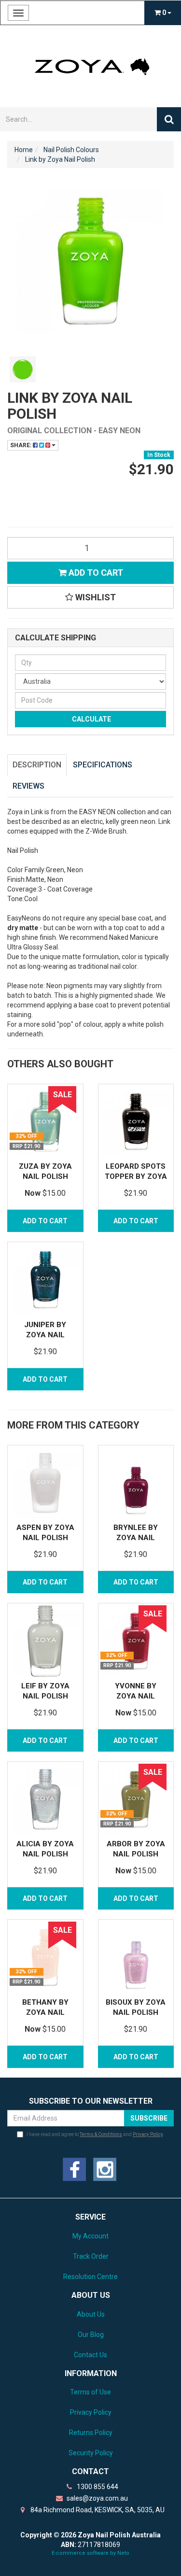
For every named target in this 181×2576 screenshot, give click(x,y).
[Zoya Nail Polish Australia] (90, 66)
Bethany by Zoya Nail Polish (45, 2012)
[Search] (169, 119)
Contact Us (90, 2355)
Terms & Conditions (101, 2134)
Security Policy (91, 2453)
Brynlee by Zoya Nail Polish (136, 1538)
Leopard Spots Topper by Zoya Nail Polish (136, 1176)
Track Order (91, 2256)
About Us (91, 2314)
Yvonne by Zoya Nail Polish (136, 1696)
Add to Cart (95, 573)
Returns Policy (91, 2433)
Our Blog (91, 2335)
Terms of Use (90, 2392)
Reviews (28, 786)
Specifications (103, 765)
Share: (21, 445)
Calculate (91, 719)
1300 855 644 (97, 2487)
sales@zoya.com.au (97, 2498)
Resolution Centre (90, 2277)
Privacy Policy (148, 2134)
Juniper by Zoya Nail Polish (45, 1335)
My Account (90, 2236)
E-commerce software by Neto (90, 2553)
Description (37, 765)
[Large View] (23, 369)
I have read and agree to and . (95, 2134)
